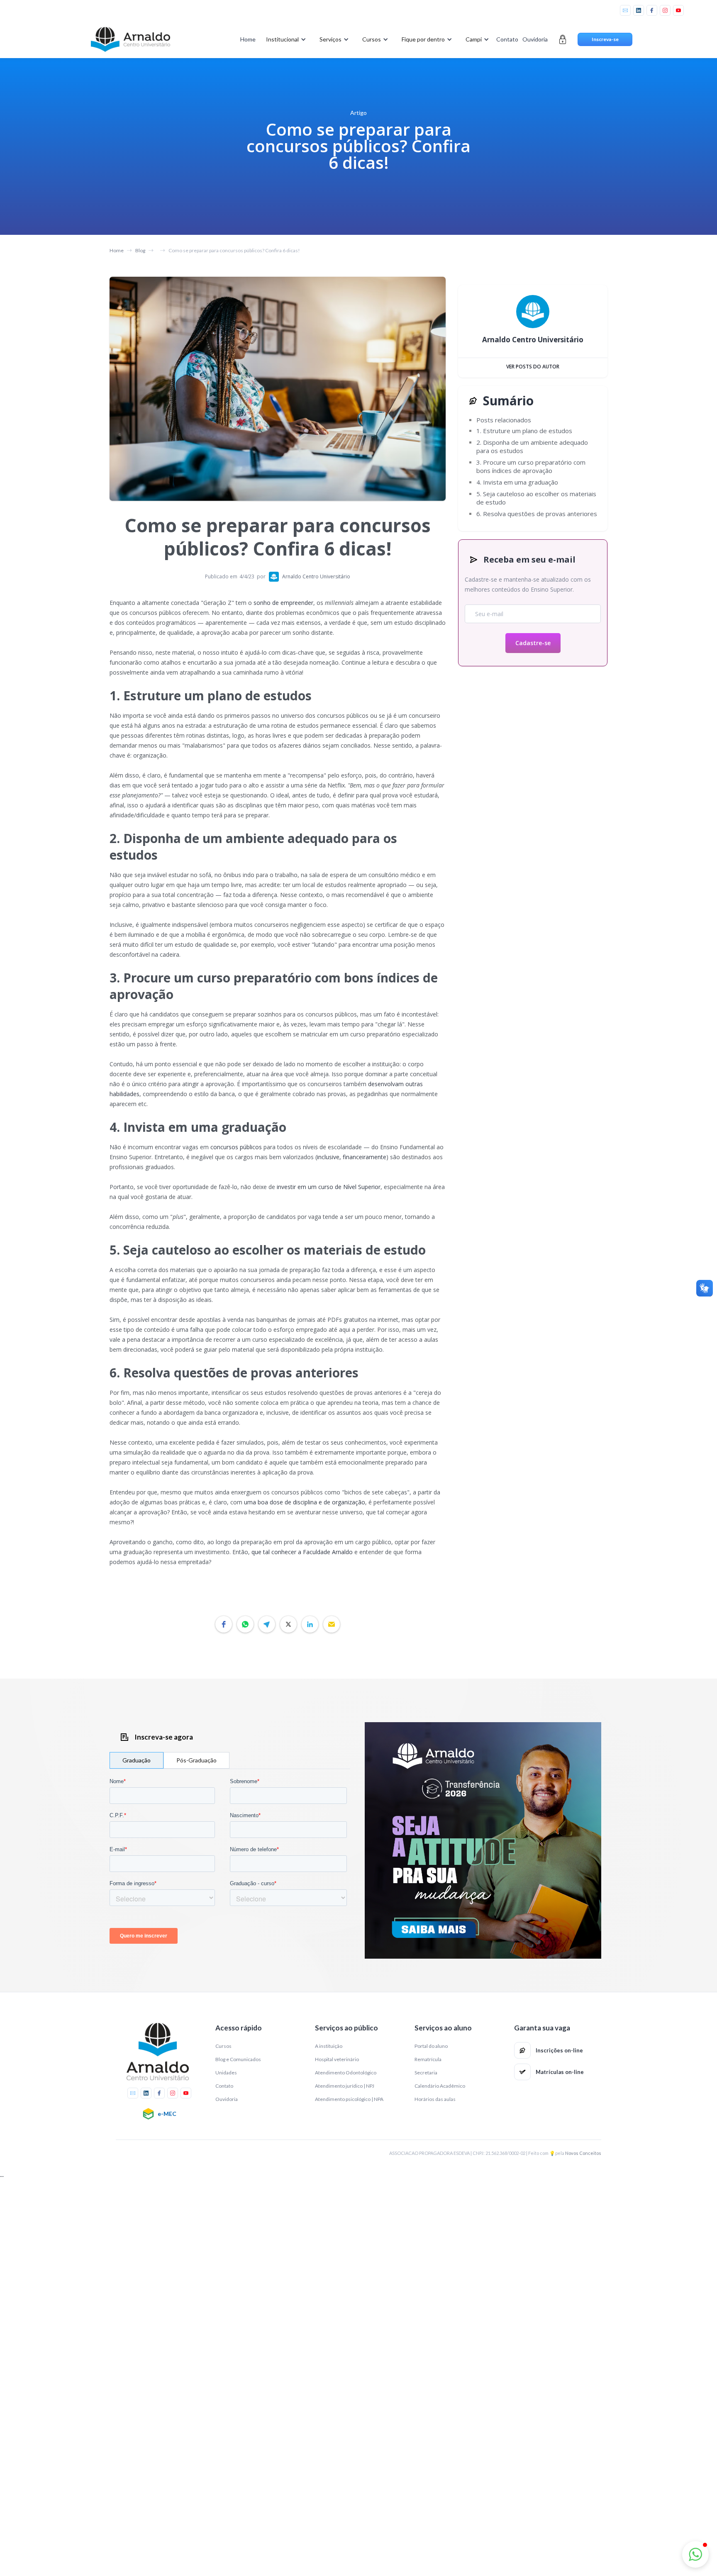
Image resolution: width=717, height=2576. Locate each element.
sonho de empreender (283, 603)
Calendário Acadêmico (440, 2086)
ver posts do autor (533, 367)
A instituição (329, 2046)
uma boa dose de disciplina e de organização (305, 1502)
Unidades (226, 2073)
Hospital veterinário (337, 2059)
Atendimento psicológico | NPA (349, 2099)
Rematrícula (428, 2059)
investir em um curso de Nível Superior (329, 1187)
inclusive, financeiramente (352, 1157)
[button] (284, 39)
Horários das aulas (435, 2099)
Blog (140, 250)
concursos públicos (236, 1147)
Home (248, 39)
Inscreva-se (605, 39)
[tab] (137, 1760)
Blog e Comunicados (238, 2059)
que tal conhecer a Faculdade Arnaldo (302, 1552)
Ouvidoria (535, 39)
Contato (507, 39)
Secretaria (426, 2073)
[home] (130, 39)
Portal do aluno (431, 2046)
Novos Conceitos (583, 2153)
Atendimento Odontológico (346, 2073)
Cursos (223, 2046)
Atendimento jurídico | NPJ (345, 2086)
